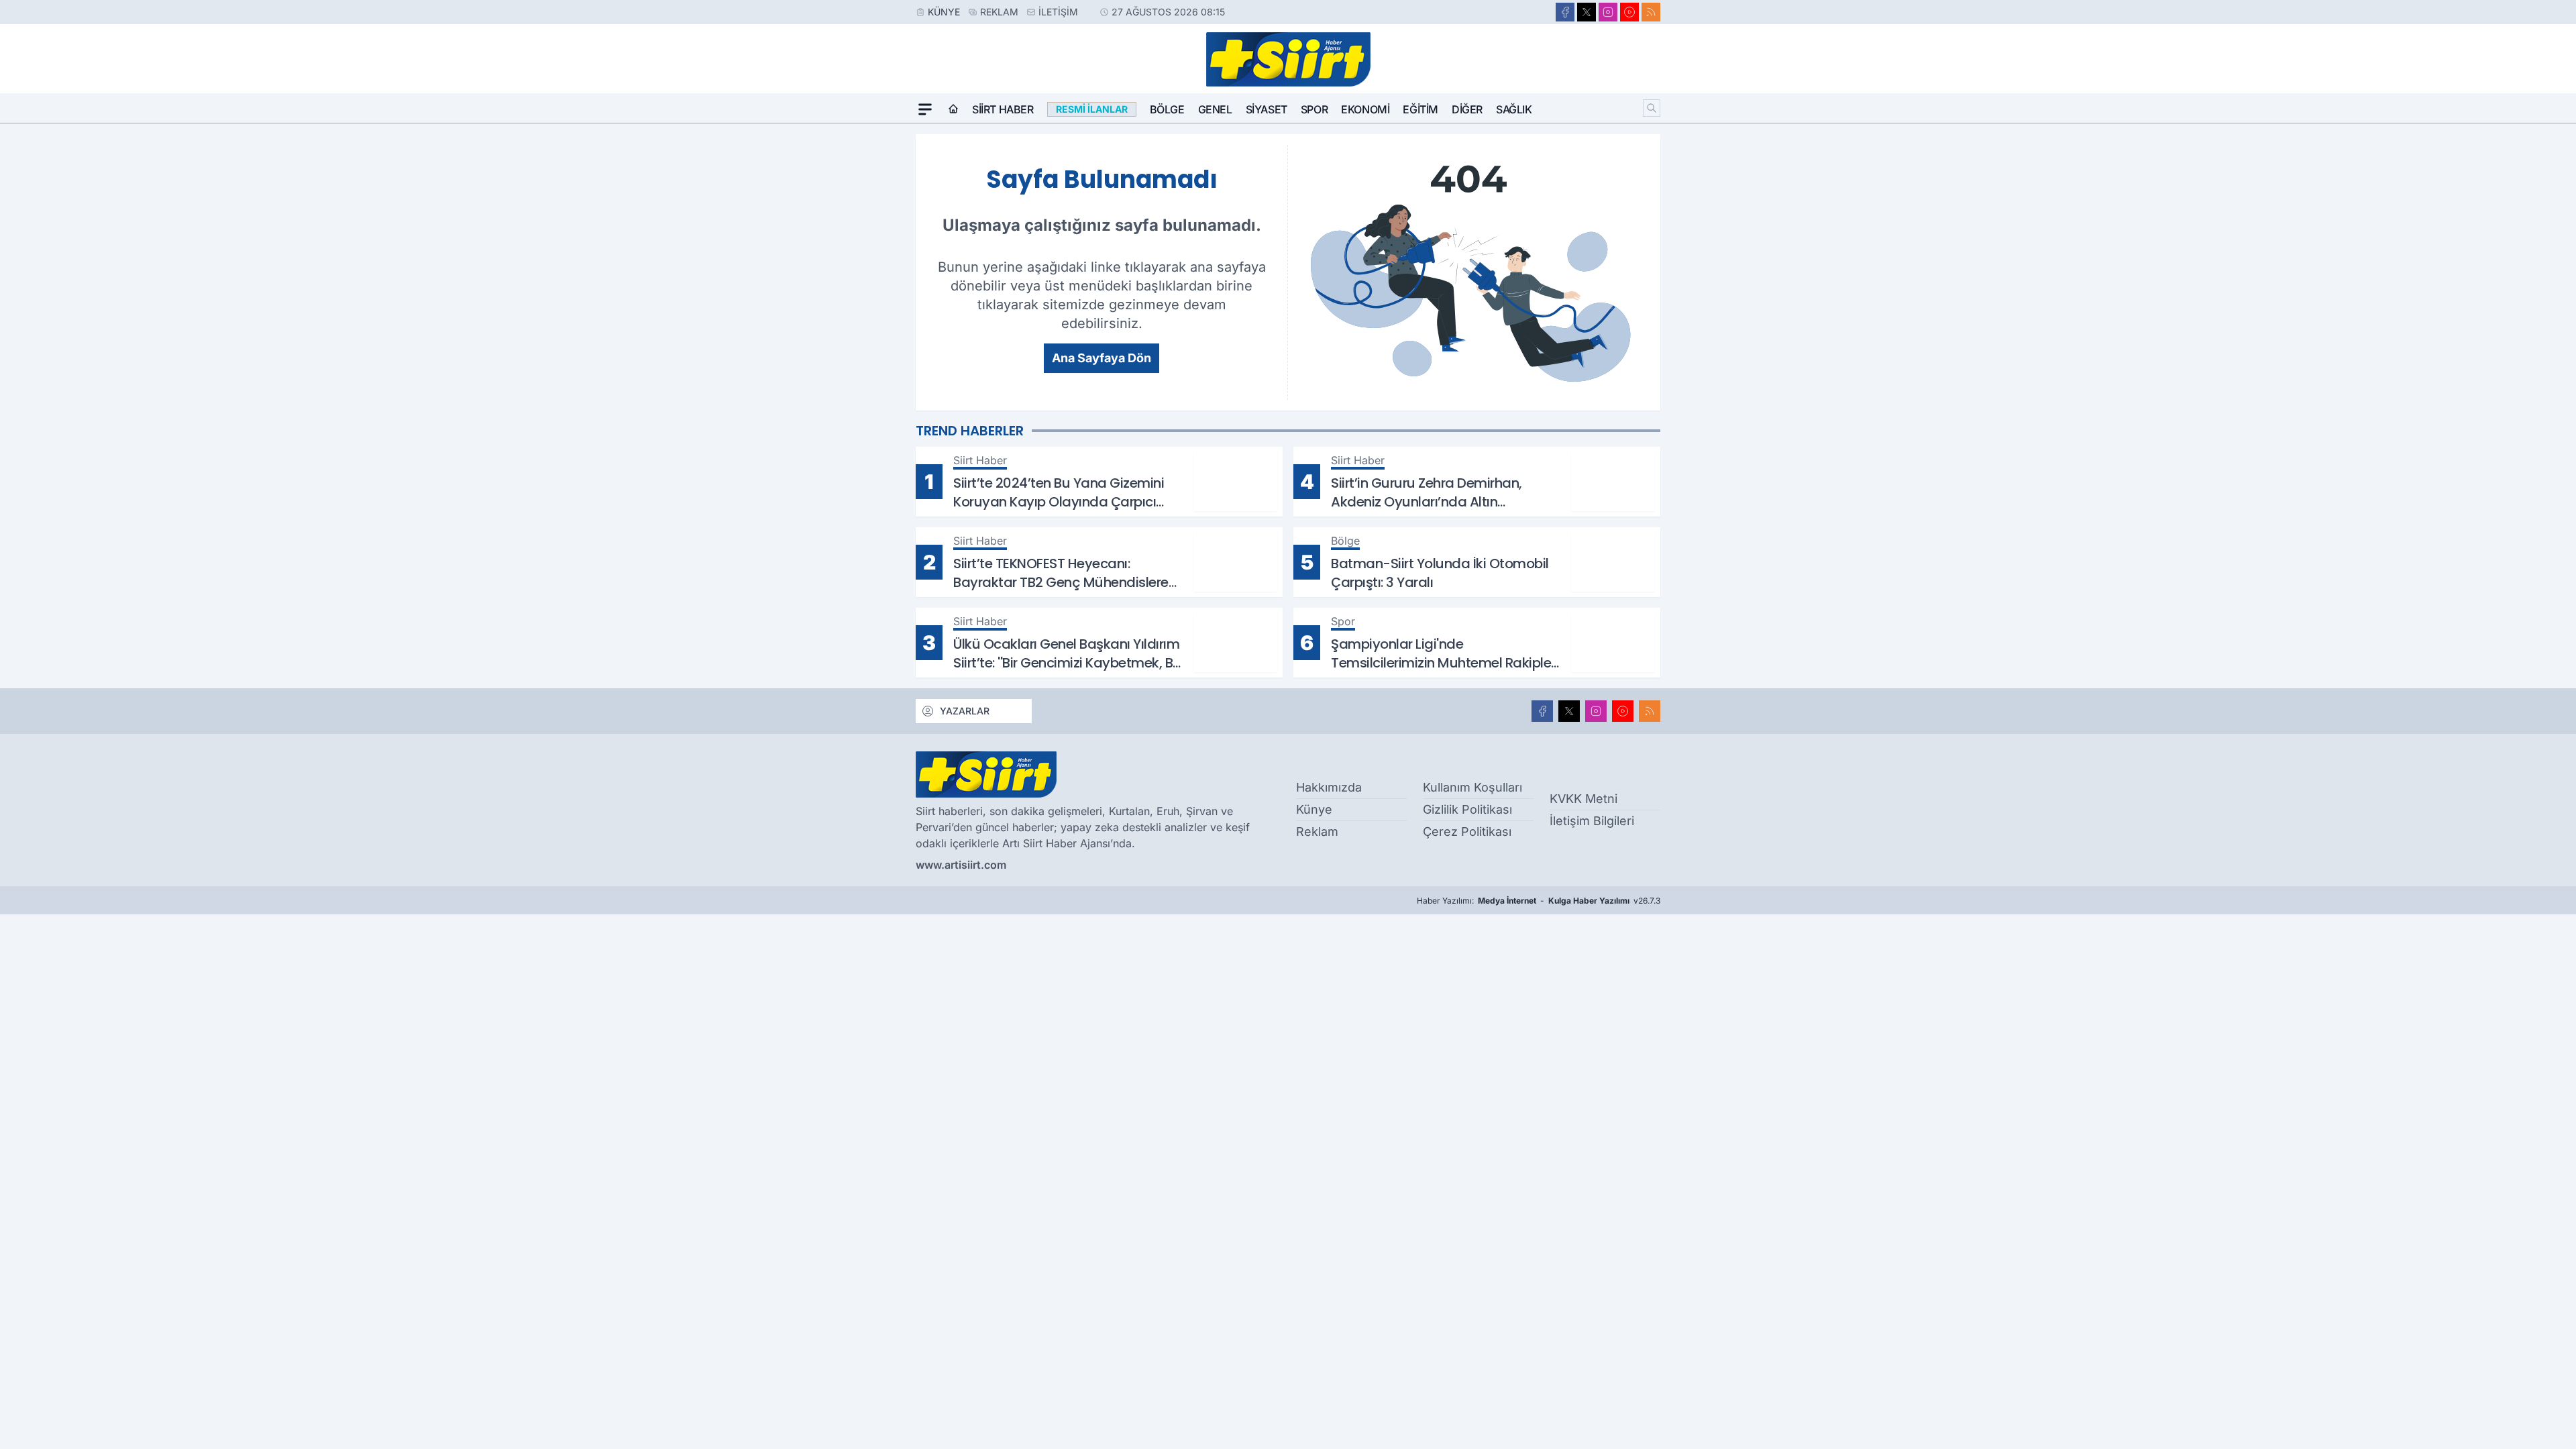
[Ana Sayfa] (953, 109)
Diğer (1467, 109)
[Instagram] (1608, 12)
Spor (1314, 109)
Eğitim (1420, 109)
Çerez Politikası (1467, 831)
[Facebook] (1565, 12)
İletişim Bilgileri (1592, 821)
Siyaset (1267, 109)
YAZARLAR (965, 711)
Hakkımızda (1329, 787)
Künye (944, 12)
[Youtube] (1629, 12)
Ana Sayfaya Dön (1102, 358)
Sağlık (1514, 109)
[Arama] (1652, 108)
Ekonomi (1365, 109)
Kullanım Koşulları (1472, 787)
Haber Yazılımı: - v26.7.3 (1539, 901)
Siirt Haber (1003, 109)
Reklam (999, 12)
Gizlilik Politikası (1467, 809)
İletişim (1058, 12)
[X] (1587, 12)
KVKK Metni (1584, 799)
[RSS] (1651, 12)
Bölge (1167, 109)
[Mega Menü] (925, 109)
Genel (1215, 109)
